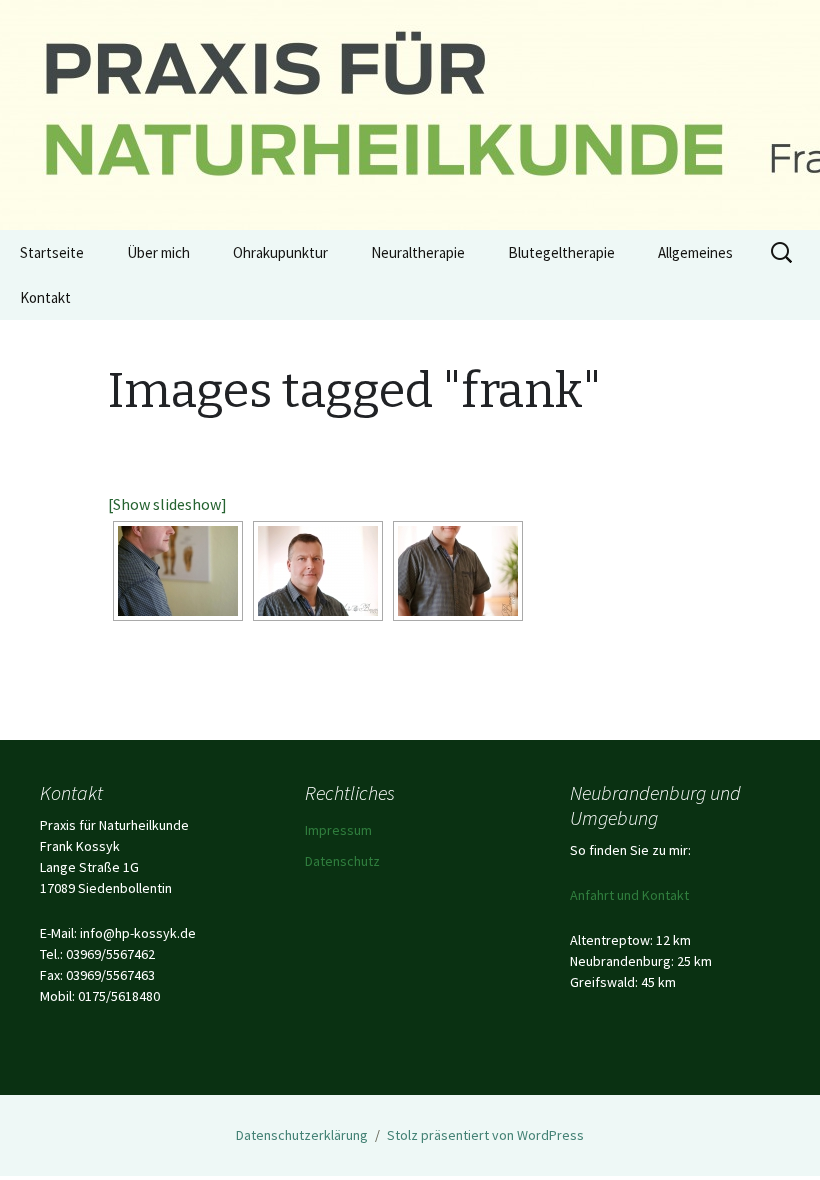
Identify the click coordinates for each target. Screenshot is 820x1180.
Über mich (158, 252)
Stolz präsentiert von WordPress (485, 1135)
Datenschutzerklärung (302, 1135)
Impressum (338, 830)
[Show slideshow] (167, 504)
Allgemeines (695, 252)
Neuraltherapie (418, 252)
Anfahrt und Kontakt (629, 895)
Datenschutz (342, 861)
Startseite (52, 252)
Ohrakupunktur (280, 252)
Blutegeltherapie (561, 252)
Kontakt (45, 297)
